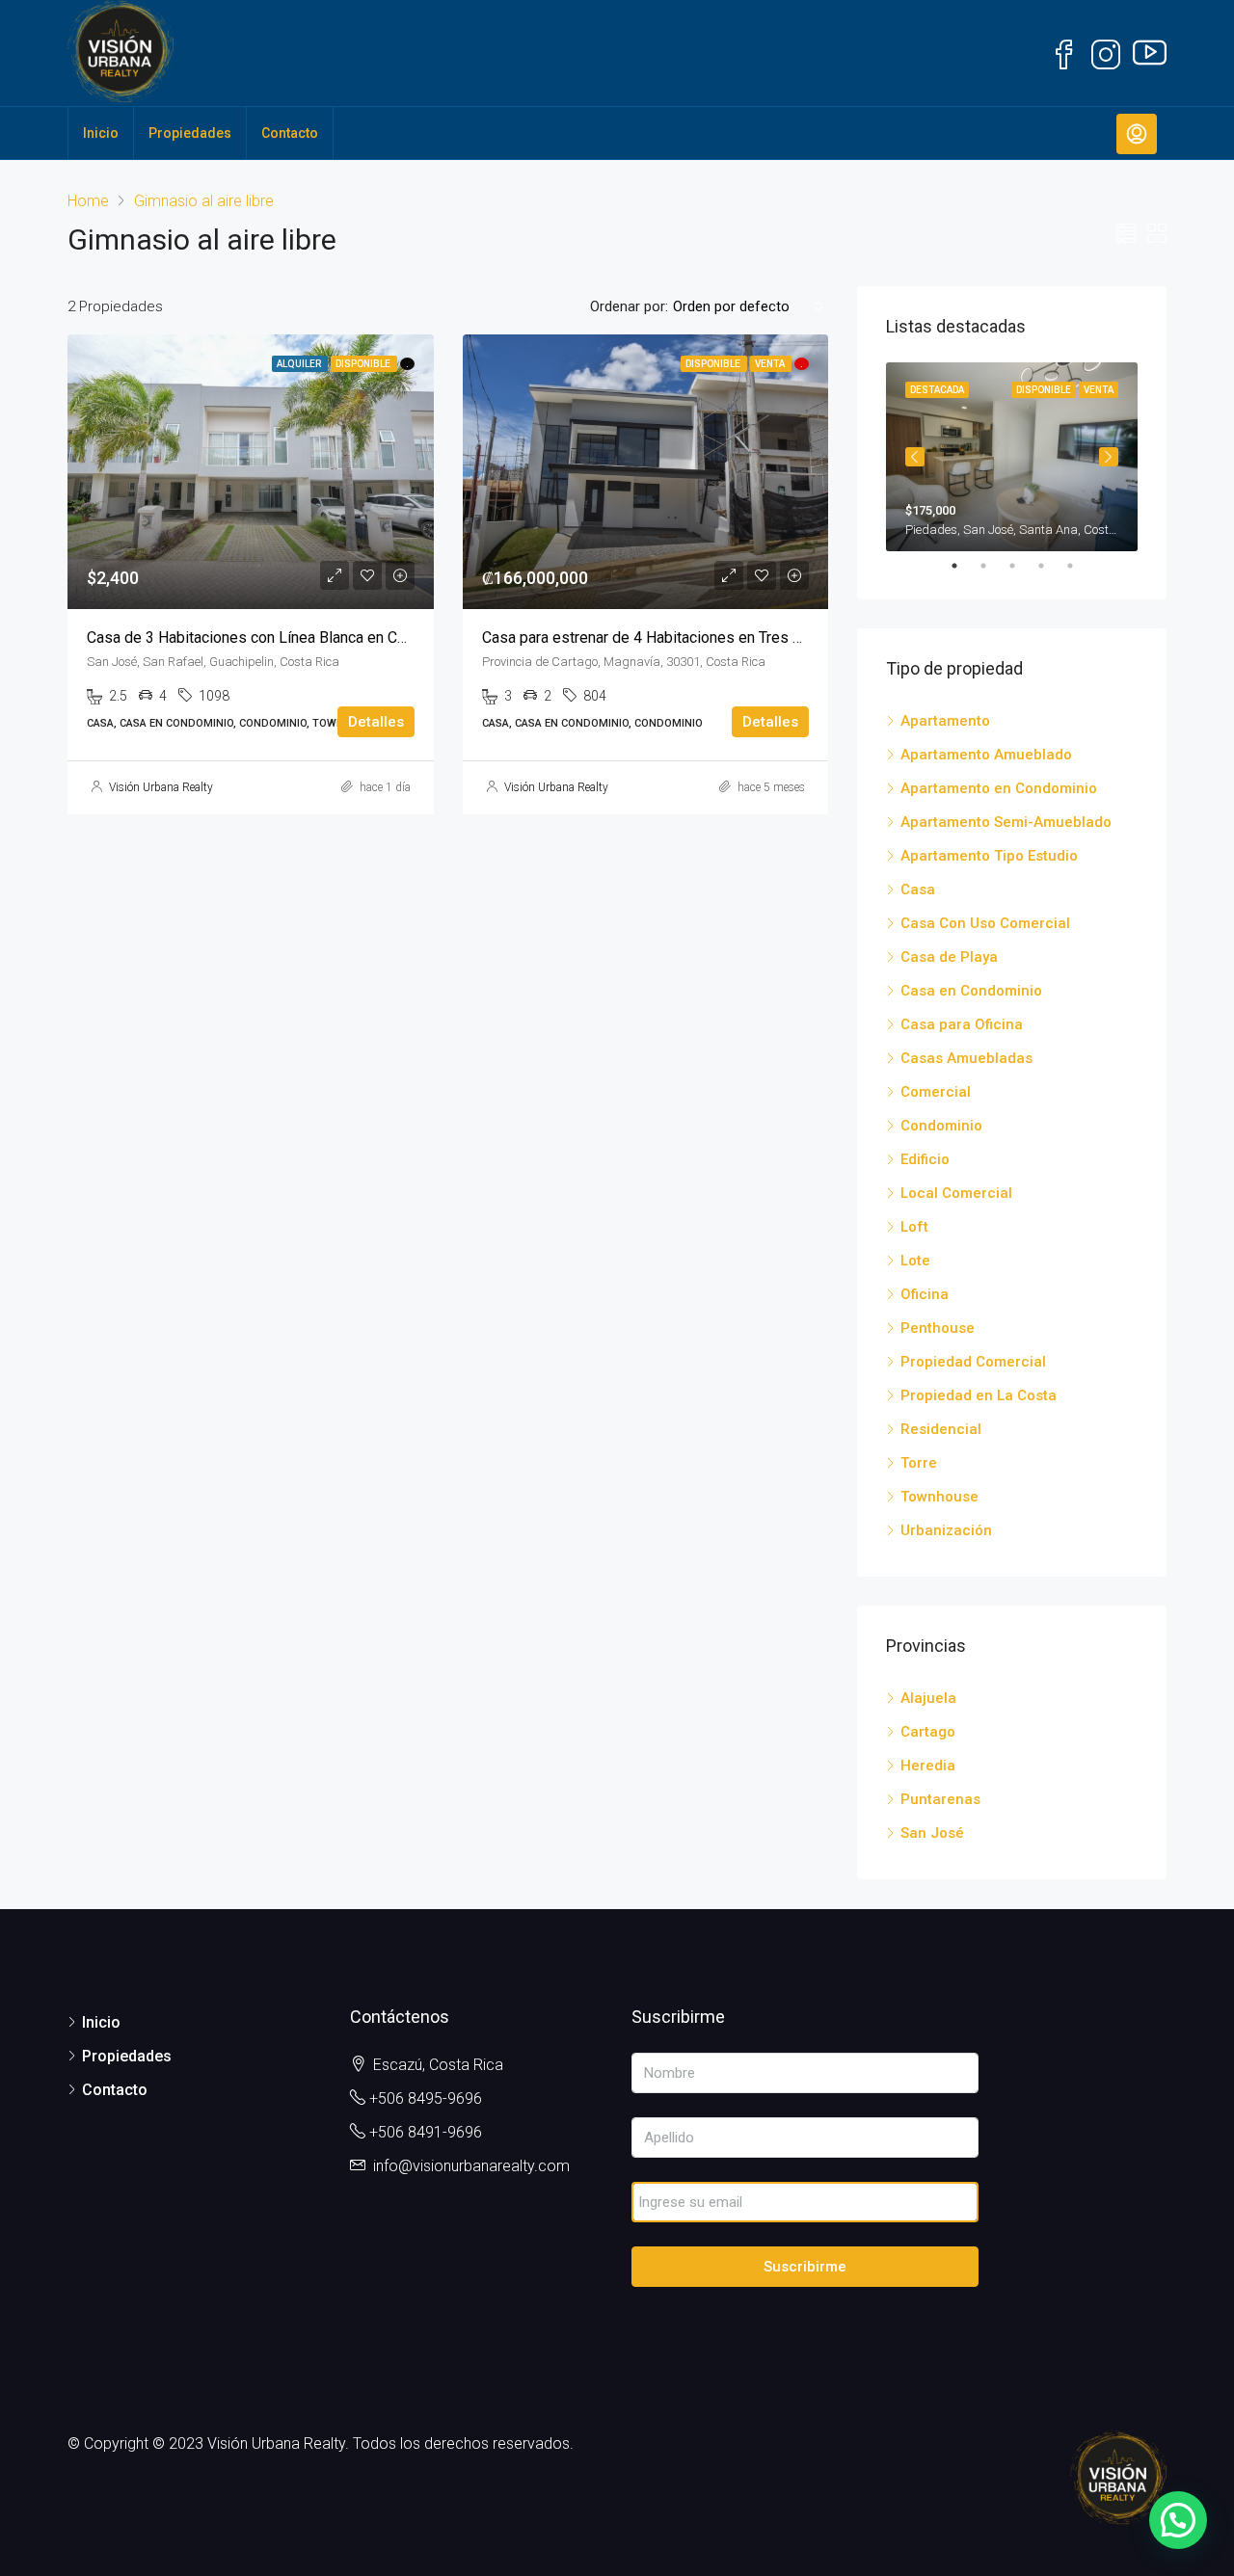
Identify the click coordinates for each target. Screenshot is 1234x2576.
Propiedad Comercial (973, 1362)
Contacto (290, 133)
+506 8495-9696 (426, 2098)
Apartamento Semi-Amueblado (1006, 822)
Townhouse (939, 1497)
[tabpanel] (1012, 457)
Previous (915, 457)
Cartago (928, 1732)
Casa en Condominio (971, 991)
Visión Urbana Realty (161, 787)
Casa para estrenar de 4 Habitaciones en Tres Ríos (653, 637)
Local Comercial (956, 1193)
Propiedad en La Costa (979, 1395)
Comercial (936, 1092)
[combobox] (748, 306)
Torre (919, 1463)
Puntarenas (940, 1799)
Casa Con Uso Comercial (985, 923)
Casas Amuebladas (966, 1058)
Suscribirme (805, 2267)
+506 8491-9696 (426, 2132)
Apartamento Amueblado (986, 755)
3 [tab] (1022, 566)
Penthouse (938, 1328)
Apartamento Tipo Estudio (989, 856)
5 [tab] (1080, 566)
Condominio (941, 1126)
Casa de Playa (949, 957)
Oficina (925, 1294)
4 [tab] (1051, 566)
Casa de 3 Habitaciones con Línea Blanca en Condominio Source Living (325, 637)
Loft (914, 1227)
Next (1109, 457)
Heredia (928, 1766)
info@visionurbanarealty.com (471, 2166)
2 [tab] (993, 566)
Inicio (101, 133)
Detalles (376, 722)
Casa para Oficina (962, 1024)
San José (932, 1833)
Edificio (925, 1159)
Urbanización (946, 1530)
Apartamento (945, 721)
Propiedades (190, 133)
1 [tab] (964, 566)
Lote (915, 1261)
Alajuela (928, 1698)
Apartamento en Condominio (999, 788)
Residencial (941, 1429)
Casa (918, 890)
